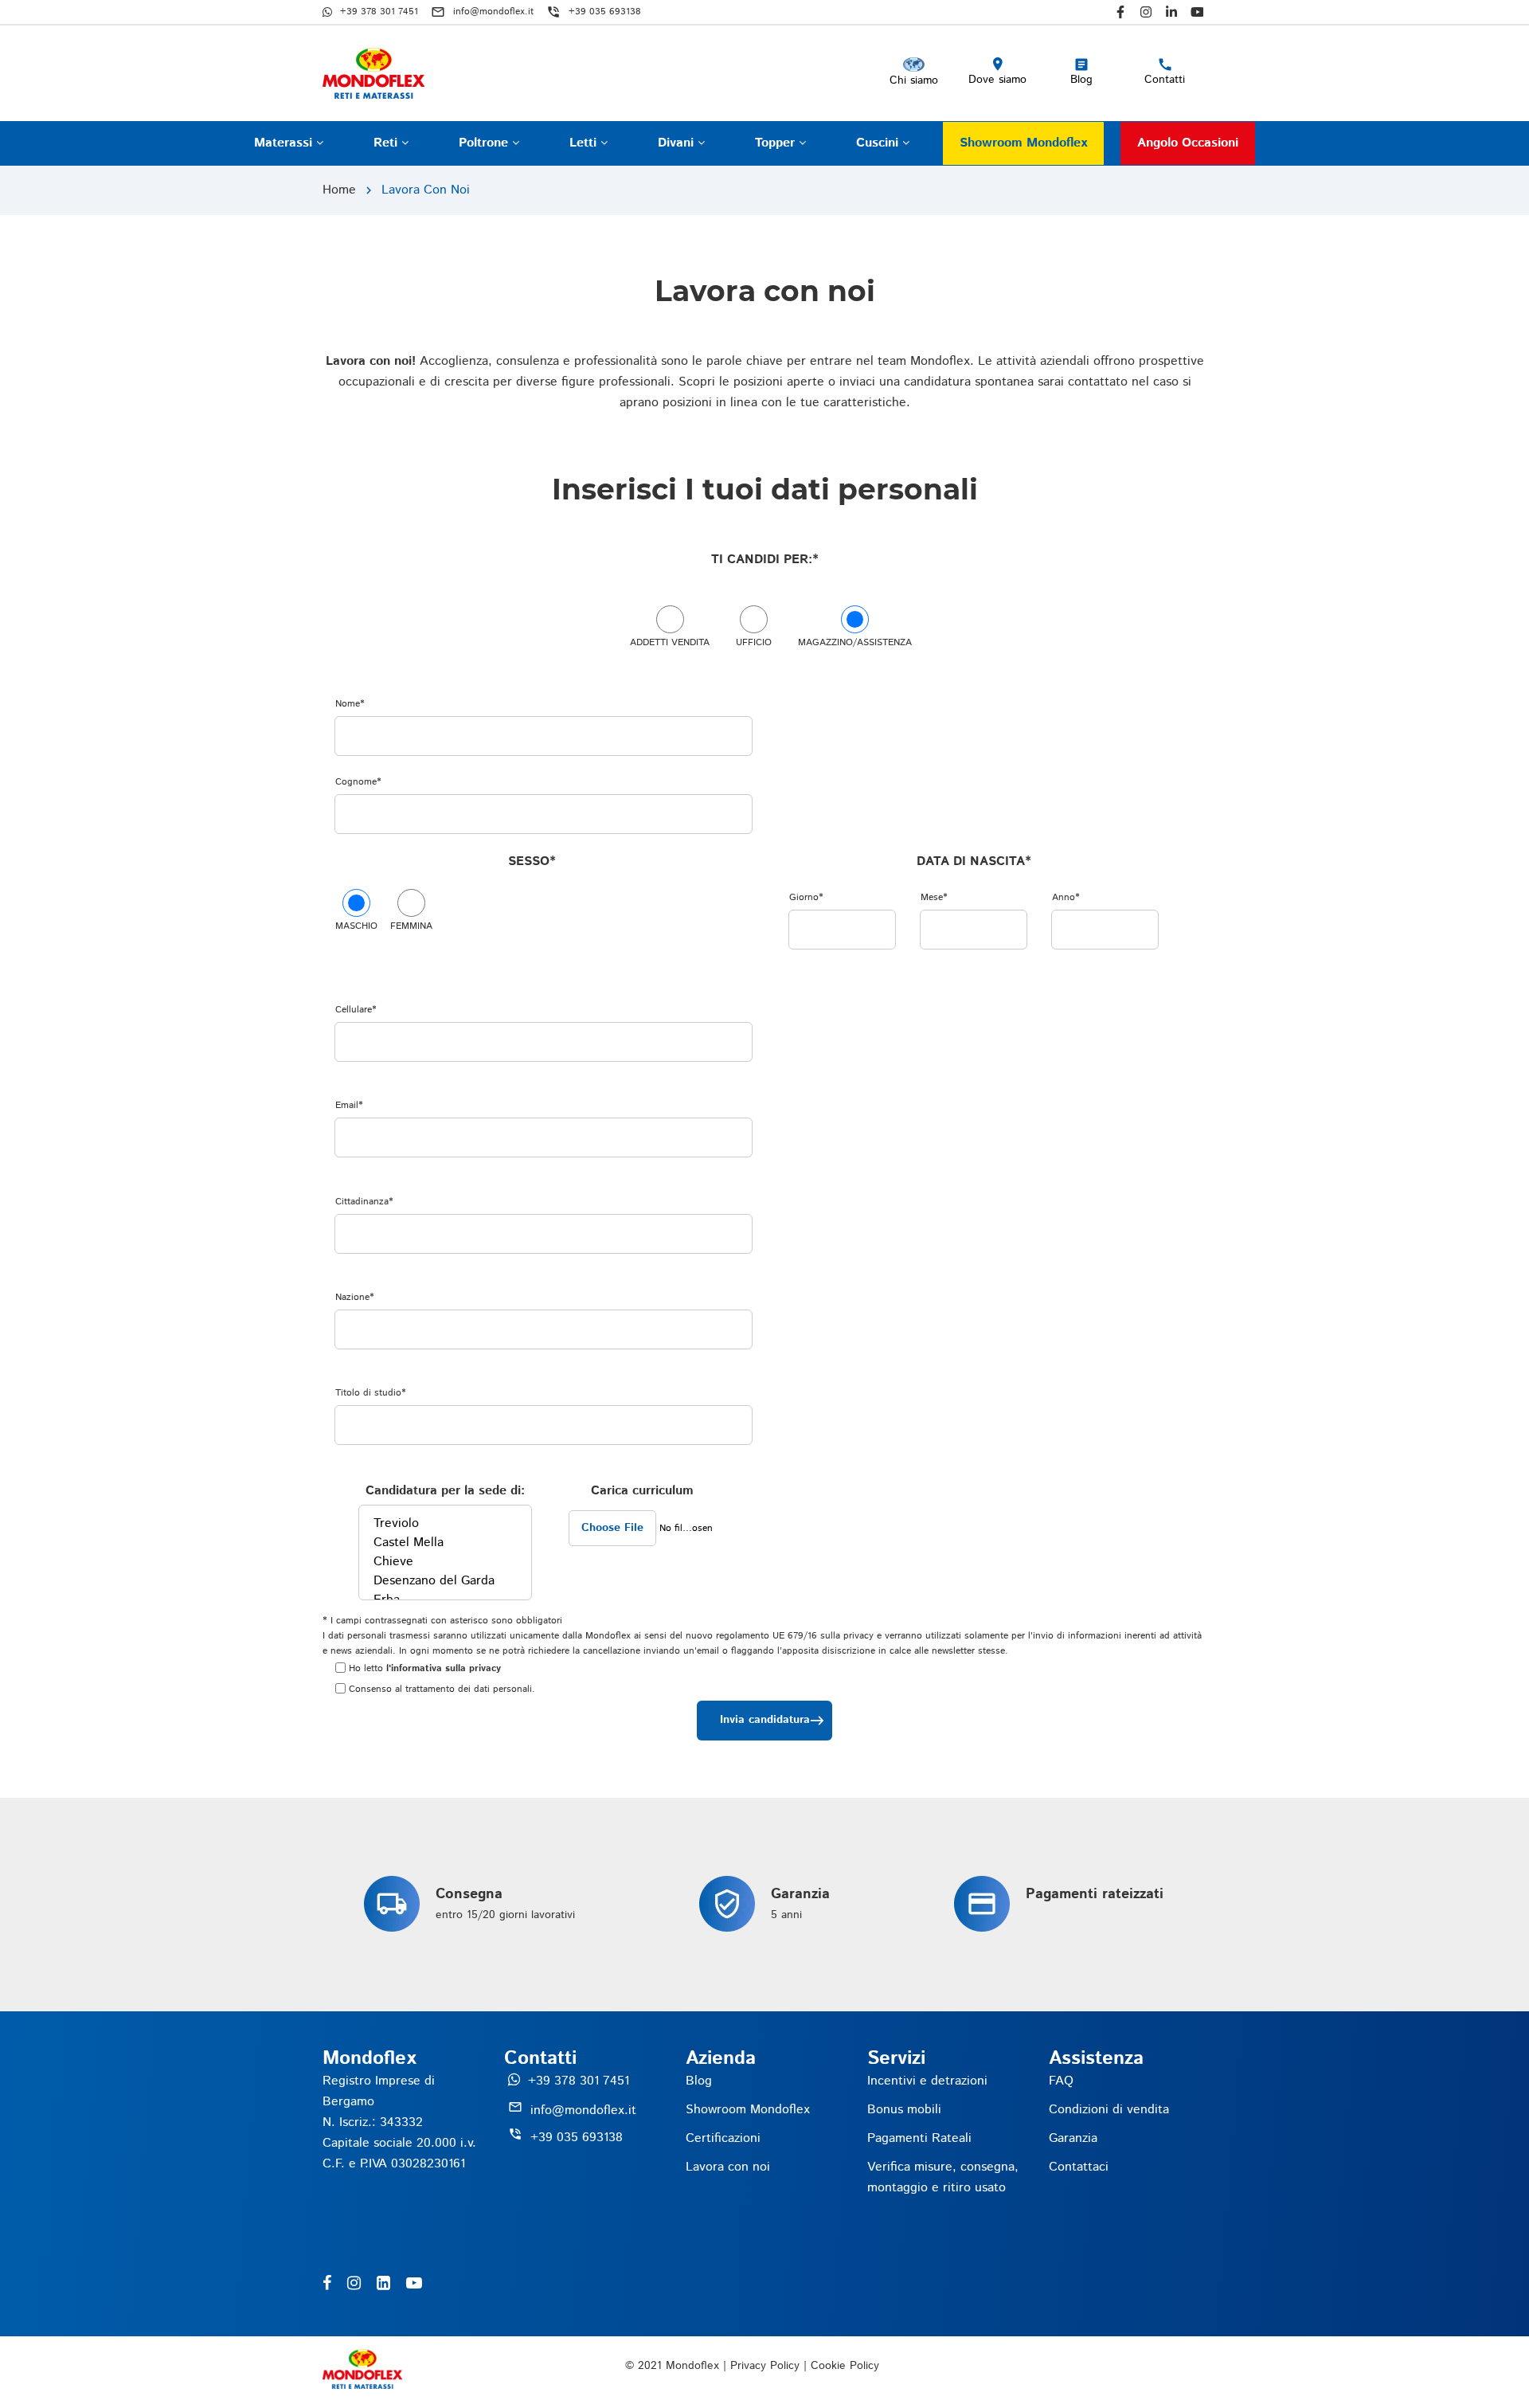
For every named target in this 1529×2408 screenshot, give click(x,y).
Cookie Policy (845, 2366)
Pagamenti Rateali (919, 2138)
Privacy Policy (765, 2366)
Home (339, 190)
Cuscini (879, 143)
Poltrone (485, 143)
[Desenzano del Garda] (445, 1581)
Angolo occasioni (1188, 143)
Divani (678, 143)
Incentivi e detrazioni (927, 2081)
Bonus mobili (904, 2110)
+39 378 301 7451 (579, 2081)
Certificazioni (723, 2138)
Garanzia (1073, 2138)
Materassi (285, 143)
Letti (585, 143)
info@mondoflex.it (583, 2110)
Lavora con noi (728, 2167)
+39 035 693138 (577, 2138)
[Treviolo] (445, 1524)
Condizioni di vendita (1109, 2110)
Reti (387, 143)
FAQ (1061, 2081)
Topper (777, 143)
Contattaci (1079, 2167)
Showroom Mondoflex (1023, 143)
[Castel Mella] (445, 1543)
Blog (699, 2081)
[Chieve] (445, 1562)
